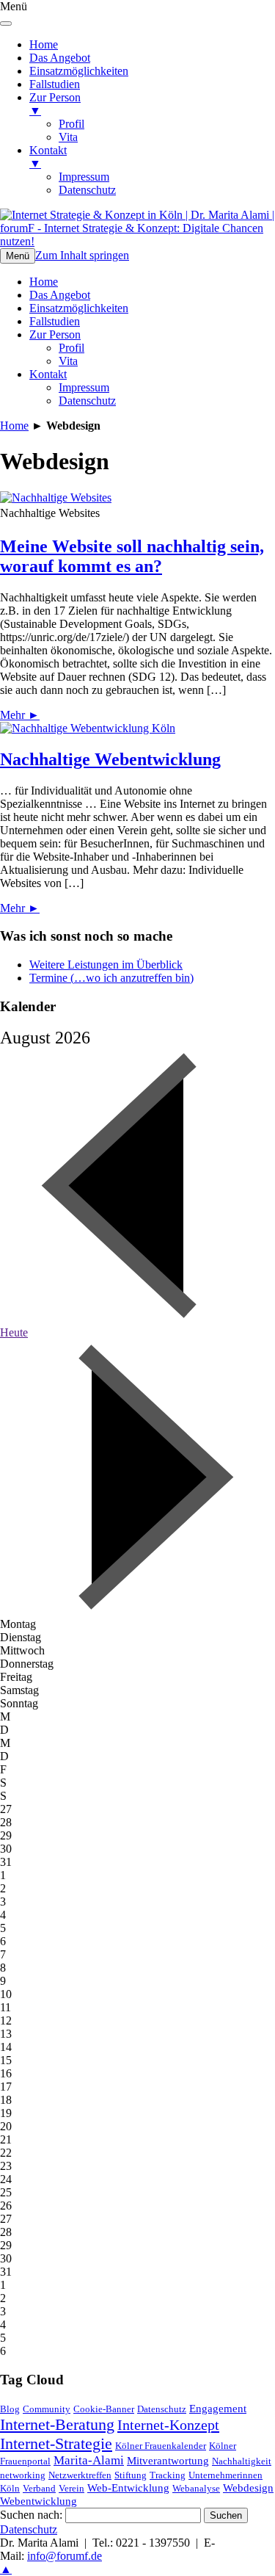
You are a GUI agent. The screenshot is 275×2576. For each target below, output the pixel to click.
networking (23, 2475)
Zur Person (55, 334)
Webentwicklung (38, 2501)
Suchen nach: (31, 2515)
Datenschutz (87, 401)
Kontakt (48, 374)
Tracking (168, 2475)
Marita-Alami (89, 2460)
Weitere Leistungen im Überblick (106, 965)
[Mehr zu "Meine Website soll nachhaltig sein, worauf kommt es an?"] (56, 498)
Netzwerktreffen (80, 2475)
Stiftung (131, 2475)
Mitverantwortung (168, 2461)
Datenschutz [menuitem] (87, 190)
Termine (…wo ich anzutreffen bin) (111, 978)
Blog (10, 2409)
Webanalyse (196, 2488)
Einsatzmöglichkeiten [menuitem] (79, 71)
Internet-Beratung (57, 2424)
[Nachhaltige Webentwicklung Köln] (88, 728)
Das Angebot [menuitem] (60, 58)
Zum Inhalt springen (82, 255)
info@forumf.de (65, 2556)
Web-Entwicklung (128, 2488)
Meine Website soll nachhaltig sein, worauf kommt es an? (132, 556)
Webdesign (248, 2488)
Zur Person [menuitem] (55, 104)
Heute (14, 1332)
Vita (68, 361)
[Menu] (6, 23)
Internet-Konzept (168, 2425)
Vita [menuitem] (68, 137)
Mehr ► (20, 715)
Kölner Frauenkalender (161, 2446)
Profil (71, 348)
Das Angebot (60, 295)
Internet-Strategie (56, 2443)
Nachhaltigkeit (242, 2461)
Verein (71, 2488)
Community (47, 2409)
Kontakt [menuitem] (48, 157)
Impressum (84, 387)
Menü (18, 256)
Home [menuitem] (44, 44)
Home (44, 282)
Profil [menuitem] (71, 124)
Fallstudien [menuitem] (55, 84)
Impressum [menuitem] (84, 177)
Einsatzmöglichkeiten (79, 308)
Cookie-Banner (104, 2409)
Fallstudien (55, 321)
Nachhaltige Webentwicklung (110, 759)
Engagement (218, 2409)
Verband (39, 2488)
